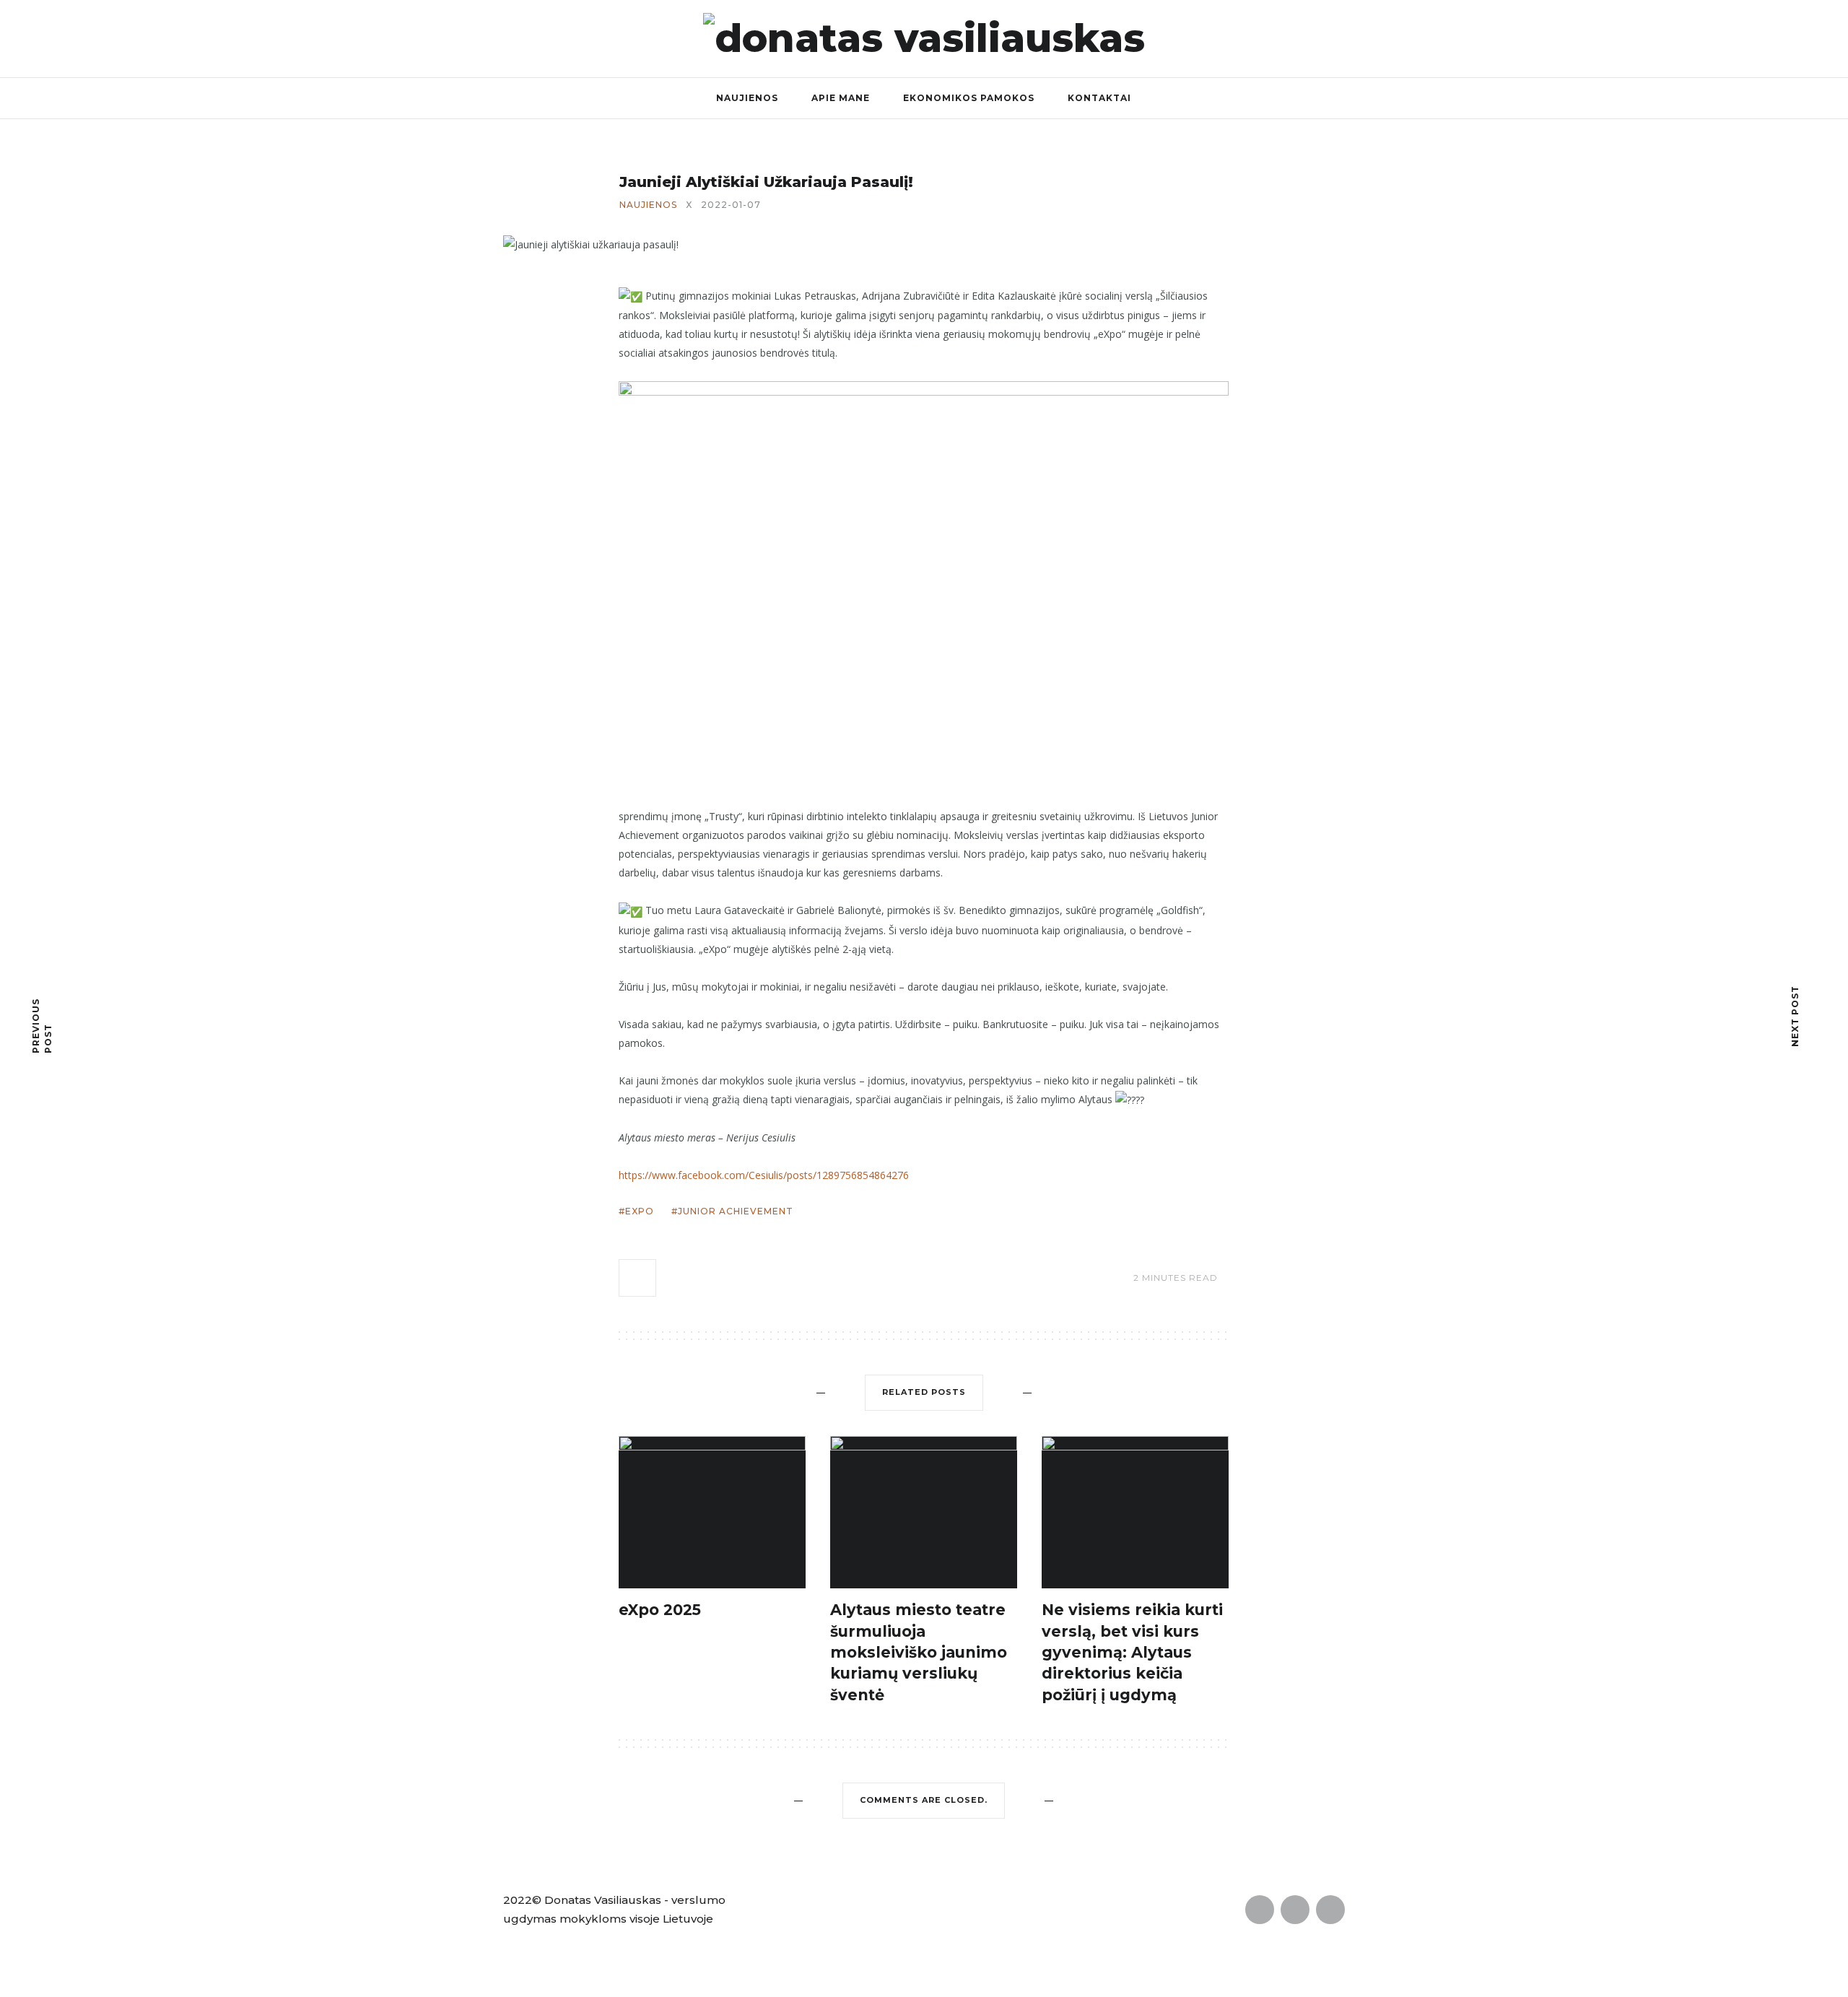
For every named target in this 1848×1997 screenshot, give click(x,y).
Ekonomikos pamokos (969, 98)
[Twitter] (1537, 38)
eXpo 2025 (660, 1610)
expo (640, 1211)
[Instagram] (1568, 38)
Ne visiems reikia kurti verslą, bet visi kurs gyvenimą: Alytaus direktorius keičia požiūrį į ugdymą (1132, 1652)
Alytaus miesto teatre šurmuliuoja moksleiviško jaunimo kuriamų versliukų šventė (919, 1652)
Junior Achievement (736, 1211)
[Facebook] (1506, 38)
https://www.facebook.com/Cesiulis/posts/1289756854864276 (764, 1175)
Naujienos (747, 98)
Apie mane (841, 98)
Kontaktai (1099, 98)
